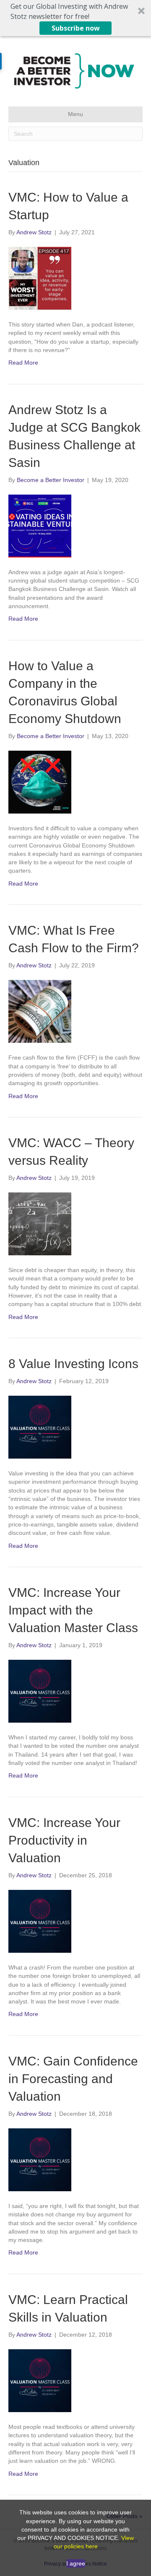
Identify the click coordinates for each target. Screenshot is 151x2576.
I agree (76, 2563)
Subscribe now (76, 28)
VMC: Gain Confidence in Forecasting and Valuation (73, 2079)
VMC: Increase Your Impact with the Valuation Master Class (73, 1610)
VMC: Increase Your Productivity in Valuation (64, 1840)
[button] (75, 18)
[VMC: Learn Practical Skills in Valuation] (75, 2381)
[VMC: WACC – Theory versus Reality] (75, 1224)
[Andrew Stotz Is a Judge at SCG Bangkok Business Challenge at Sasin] (75, 526)
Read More (23, 363)
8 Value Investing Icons (73, 1364)
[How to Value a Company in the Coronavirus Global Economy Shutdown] (75, 782)
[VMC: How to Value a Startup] (75, 278)
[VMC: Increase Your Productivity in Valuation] (75, 1921)
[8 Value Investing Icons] (75, 1427)
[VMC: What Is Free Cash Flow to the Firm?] (75, 1011)
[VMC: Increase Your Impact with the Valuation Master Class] (75, 1691)
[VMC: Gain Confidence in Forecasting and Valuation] (75, 2160)
